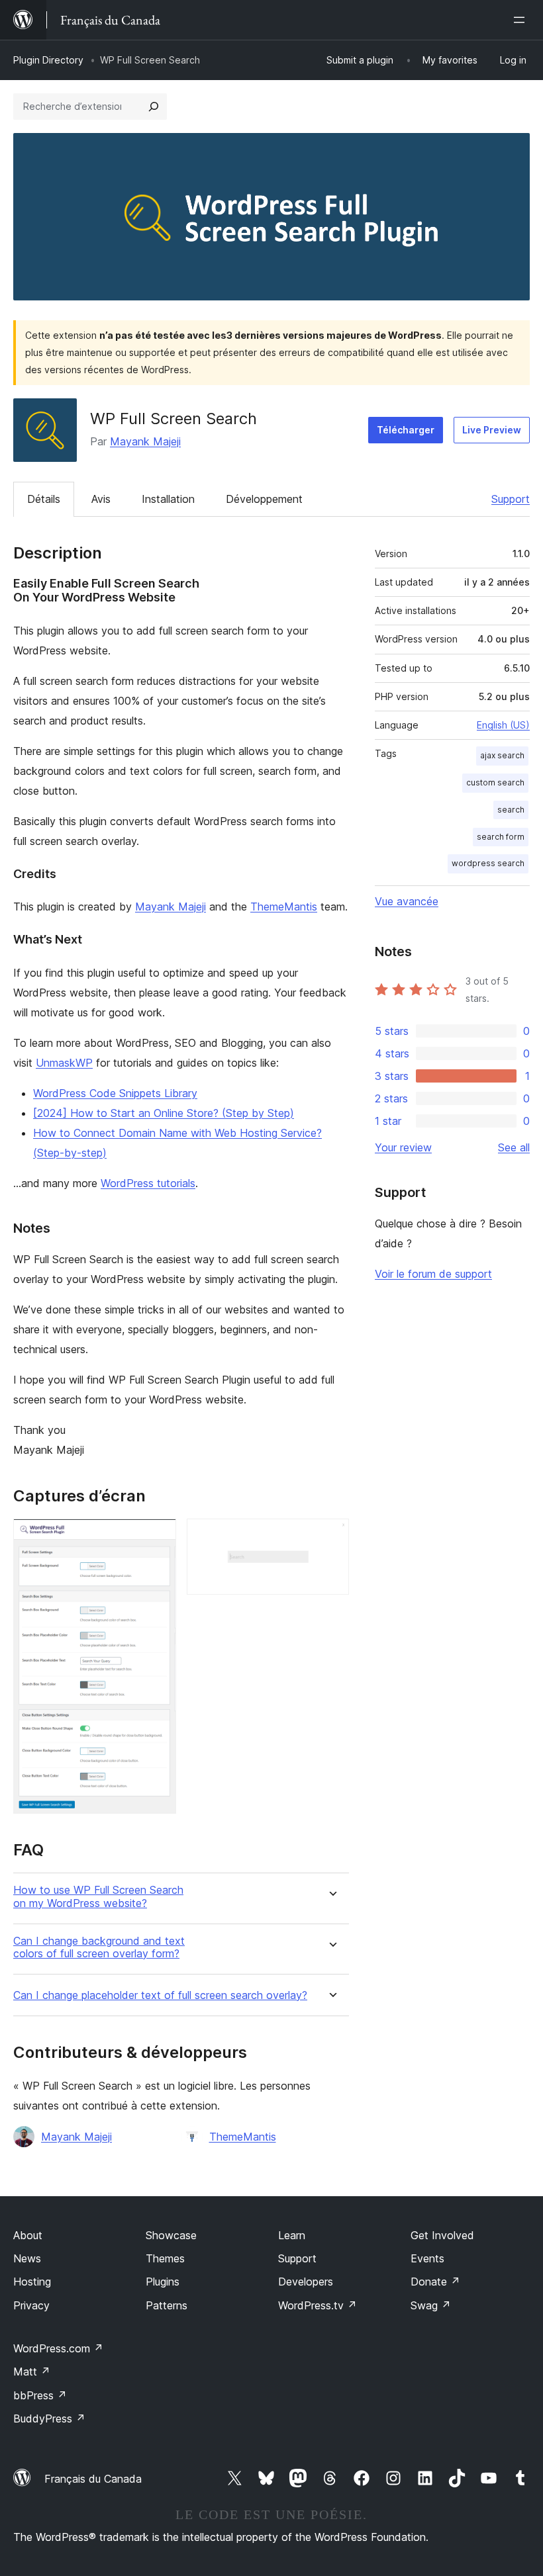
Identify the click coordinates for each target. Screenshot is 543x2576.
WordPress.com (58, 2348)
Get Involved (442, 2235)
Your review (403, 1147)
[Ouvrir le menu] (522, 20)
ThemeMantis (284, 907)
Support (511, 499)
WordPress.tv (318, 2305)
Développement (264, 499)
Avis (101, 499)
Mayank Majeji (145, 441)
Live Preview (492, 430)
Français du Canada (93, 2479)
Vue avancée (407, 901)
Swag (431, 2305)
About (28, 2235)
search (511, 810)
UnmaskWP (64, 1063)
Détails (44, 499)
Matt (32, 2372)
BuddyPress (49, 2419)
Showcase (171, 2235)
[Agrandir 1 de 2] (158, 1536)
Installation (168, 499)
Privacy (31, 2305)
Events (427, 2258)
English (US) (503, 725)
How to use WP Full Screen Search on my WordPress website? (98, 1896)
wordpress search (488, 863)
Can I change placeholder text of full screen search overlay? (160, 1995)
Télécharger (406, 430)
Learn (292, 2235)
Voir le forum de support (433, 1274)
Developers (306, 2282)
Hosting (32, 2282)
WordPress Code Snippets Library (115, 1093)
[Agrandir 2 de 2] (331, 1536)
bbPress (40, 2395)
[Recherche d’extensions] (154, 107)
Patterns (167, 2305)
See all (514, 1147)
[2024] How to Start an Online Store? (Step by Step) (164, 1113)
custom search (495, 782)
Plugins (163, 2282)
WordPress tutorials (148, 1183)
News (27, 2258)
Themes (165, 2258)
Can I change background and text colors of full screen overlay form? (99, 1947)
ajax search (502, 755)
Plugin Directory (48, 60)
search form (501, 837)
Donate (435, 2282)
